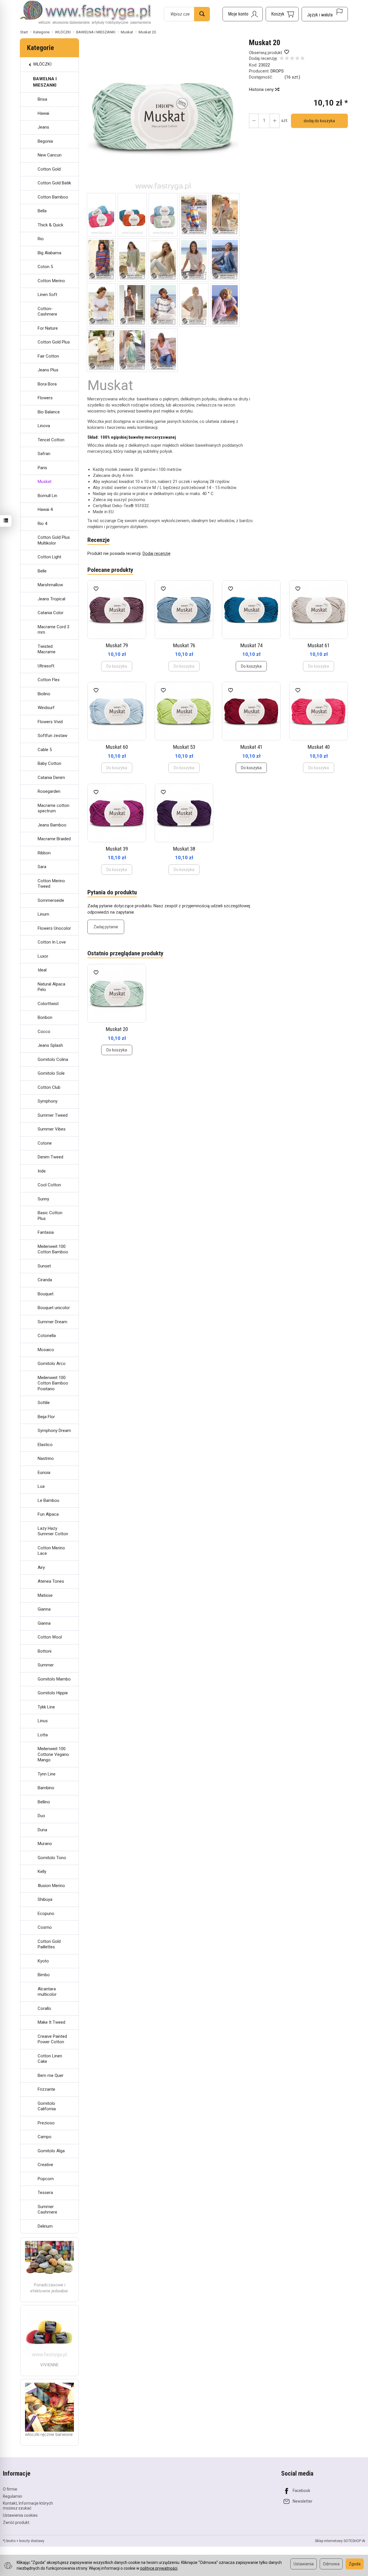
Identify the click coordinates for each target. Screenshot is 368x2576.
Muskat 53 (184, 747)
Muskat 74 (251, 645)
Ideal (42, 970)
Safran (44, 454)
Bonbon (45, 1017)
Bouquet (46, 1294)
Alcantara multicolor (47, 1992)
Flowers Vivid (50, 722)
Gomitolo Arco (52, 1364)
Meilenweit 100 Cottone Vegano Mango (53, 1754)
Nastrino (46, 1458)
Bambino (46, 1788)
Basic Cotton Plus (50, 1216)
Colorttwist (48, 1004)
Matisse (45, 1595)
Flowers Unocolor (54, 928)
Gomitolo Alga (51, 2151)
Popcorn (46, 2179)
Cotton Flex (49, 680)
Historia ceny (262, 89)
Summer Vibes (52, 1129)
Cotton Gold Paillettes (49, 1944)
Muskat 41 (251, 747)
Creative (45, 2165)
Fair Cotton (48, 356)
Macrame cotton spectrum (53, 808)
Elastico (45, 1445)
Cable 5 (45, 750)
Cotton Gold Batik (54, 183)
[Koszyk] (282, 14)
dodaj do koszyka (319, 121)
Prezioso (46, 2123)
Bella (42, 211)
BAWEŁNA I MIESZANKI (45, 82)
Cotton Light (49, 557)
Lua (41, 1486)
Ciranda (45, 1280)
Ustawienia (304, 2564)
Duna (42, 1830)
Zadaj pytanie (106, 927)
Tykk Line (46, 1707)
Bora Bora (47, 384)
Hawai (43, 113)
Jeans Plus (48, 370)
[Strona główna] (86, 13)
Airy (41, 1567)
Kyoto (43, 1961)
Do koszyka (251, 666)
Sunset (44, 1266)
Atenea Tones (51, 1581)
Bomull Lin (47, 496)
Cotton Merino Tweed (51, 884)
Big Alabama (49, 253)
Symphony (48, 1101)
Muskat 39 (117, 849)
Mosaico (46, 1350)
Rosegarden (49, 791)
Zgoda (355, 2564)
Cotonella (47, 1336)
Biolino (44, 694)
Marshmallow (50, 585)
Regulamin (13, 2496)
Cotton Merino (51, 281)
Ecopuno (46, 1914)
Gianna (44, 1609)
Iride (42, 1171)
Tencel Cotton (51, 440)
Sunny (43, 1199)
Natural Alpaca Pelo (51, 987)
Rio (41, 239)
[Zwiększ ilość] (254, 121)
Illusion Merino (51, 1886)
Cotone (45, 1143)
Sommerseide (51, 900)
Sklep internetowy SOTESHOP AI (340, 2541)
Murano (45, 1844)
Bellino (44, 1802)
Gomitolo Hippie (53, 1693)
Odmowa (331, 2564)
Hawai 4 (45, 509)
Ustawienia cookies (20, 2515)
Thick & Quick (50, 225)
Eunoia (44, 1473)
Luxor (43, 956)
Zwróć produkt (16, 2522)
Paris (42, 468)
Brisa (42, 99)
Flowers (45, 398)
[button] (163, 116)
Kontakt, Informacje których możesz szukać (28, 2506)
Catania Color (51, 613)
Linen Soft (47, 295)
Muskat (45, 482)
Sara (42, 867)
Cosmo (45, 1927)
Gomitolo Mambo (54, 1679)
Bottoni (45, 1651)
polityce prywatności (159, 2568)
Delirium (45, 2226)
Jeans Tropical (51, 599)
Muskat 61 (319, 645)
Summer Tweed (53, 1115)
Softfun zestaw (52, 736)
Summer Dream (52, 1322)
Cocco (44, 1032)
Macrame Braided (54, 839)
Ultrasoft (46, 666)
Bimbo (44, 1975)
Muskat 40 (319, 747)
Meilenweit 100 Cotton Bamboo (53, 1249)
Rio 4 (42, 524)
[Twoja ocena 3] (292, 59)
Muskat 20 (117, 1029)
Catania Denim (51, 778)
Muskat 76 (184, 645)
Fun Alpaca (48, 1514)
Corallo (44, 2008)
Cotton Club (49, 1087)
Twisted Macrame (47, 649)
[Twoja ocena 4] (297, 59)
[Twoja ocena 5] (302, 59)
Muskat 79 (117, 645)
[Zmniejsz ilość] (275, 121)
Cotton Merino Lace (51, 1551)
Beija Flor (46, 1417)
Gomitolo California (47, 2106)
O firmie (10, 2489)
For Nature (48, 328)
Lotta (43, 1735)
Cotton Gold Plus (54, 342)
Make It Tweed (51, 2022)
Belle (42, 571)
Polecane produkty (110, 570)
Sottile (44, 1403)
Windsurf (46, 708)
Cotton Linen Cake (50, 2059)
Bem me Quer (51, 2075)
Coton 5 (45, 267)
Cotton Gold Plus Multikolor (54, 540)
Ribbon (44, 853)
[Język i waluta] (325, 14)
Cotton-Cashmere (47, 312)
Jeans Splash (50, 1045)
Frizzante (46, 2089)
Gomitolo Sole (51, 1073)
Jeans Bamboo (52, 825)
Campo (45, 2137)
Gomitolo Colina (53, 1059)
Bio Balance (49, 412)
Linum (43, 914)
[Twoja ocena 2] (287, 59)
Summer (46, 1665)
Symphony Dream (54, 1431)
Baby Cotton (49, 763)
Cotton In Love (52, 942)
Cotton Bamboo (53, 197)
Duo (41, 1816)
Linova (44, 426)
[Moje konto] (243, 14)
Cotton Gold (49, 169)
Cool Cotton (49, 1185)
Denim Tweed (50, 1157)
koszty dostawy (32, 2541)
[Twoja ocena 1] (282, 59)
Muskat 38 (184, 849)
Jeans (43, 127)
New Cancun (50, 155)
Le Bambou (48, 1500)
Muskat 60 (117, 747)
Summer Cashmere (47, 2210)
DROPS (277, 71)
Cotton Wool (50, 1637)
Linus (43, 1721)
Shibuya (45, 1899)
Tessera (45, 2193)
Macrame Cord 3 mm (53, 630)
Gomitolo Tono (52, 1858)
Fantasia (46, 1232)
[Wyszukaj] (202, 14)
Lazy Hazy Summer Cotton (53, 1531)
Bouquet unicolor (54, 1308)
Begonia (45, 141)
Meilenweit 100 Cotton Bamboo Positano (53, 1383)
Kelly (42, 1872)
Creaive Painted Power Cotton (52, 2039)
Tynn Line (47, 1774)
